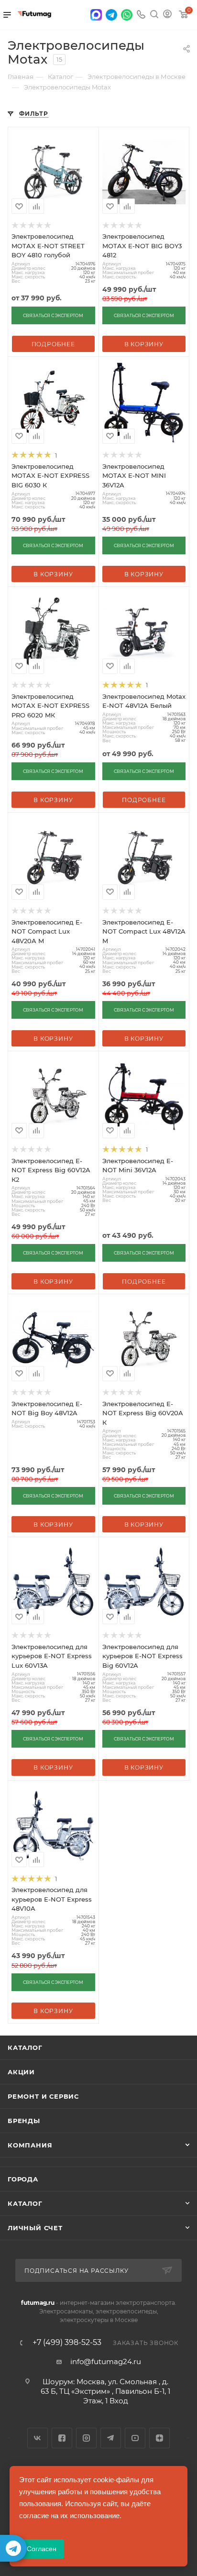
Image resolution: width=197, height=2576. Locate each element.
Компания (30, 2145)
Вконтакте (38, 2438)
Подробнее (53, 344)
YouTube (135, 2438)
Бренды (24, 2121)
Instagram (86, 2438)
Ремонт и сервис (43, 2096)
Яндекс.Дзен (159, 2438)
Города (23, 2179)
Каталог (25, 2048)
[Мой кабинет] (167, 15)
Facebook (62, 2438)
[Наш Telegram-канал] (13, 2548)
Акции (21, 2072)
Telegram (111, 2438)
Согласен (42, 2549)
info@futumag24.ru (106, 2361)
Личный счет (35, 2228)
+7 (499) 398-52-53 (67, 2343)
